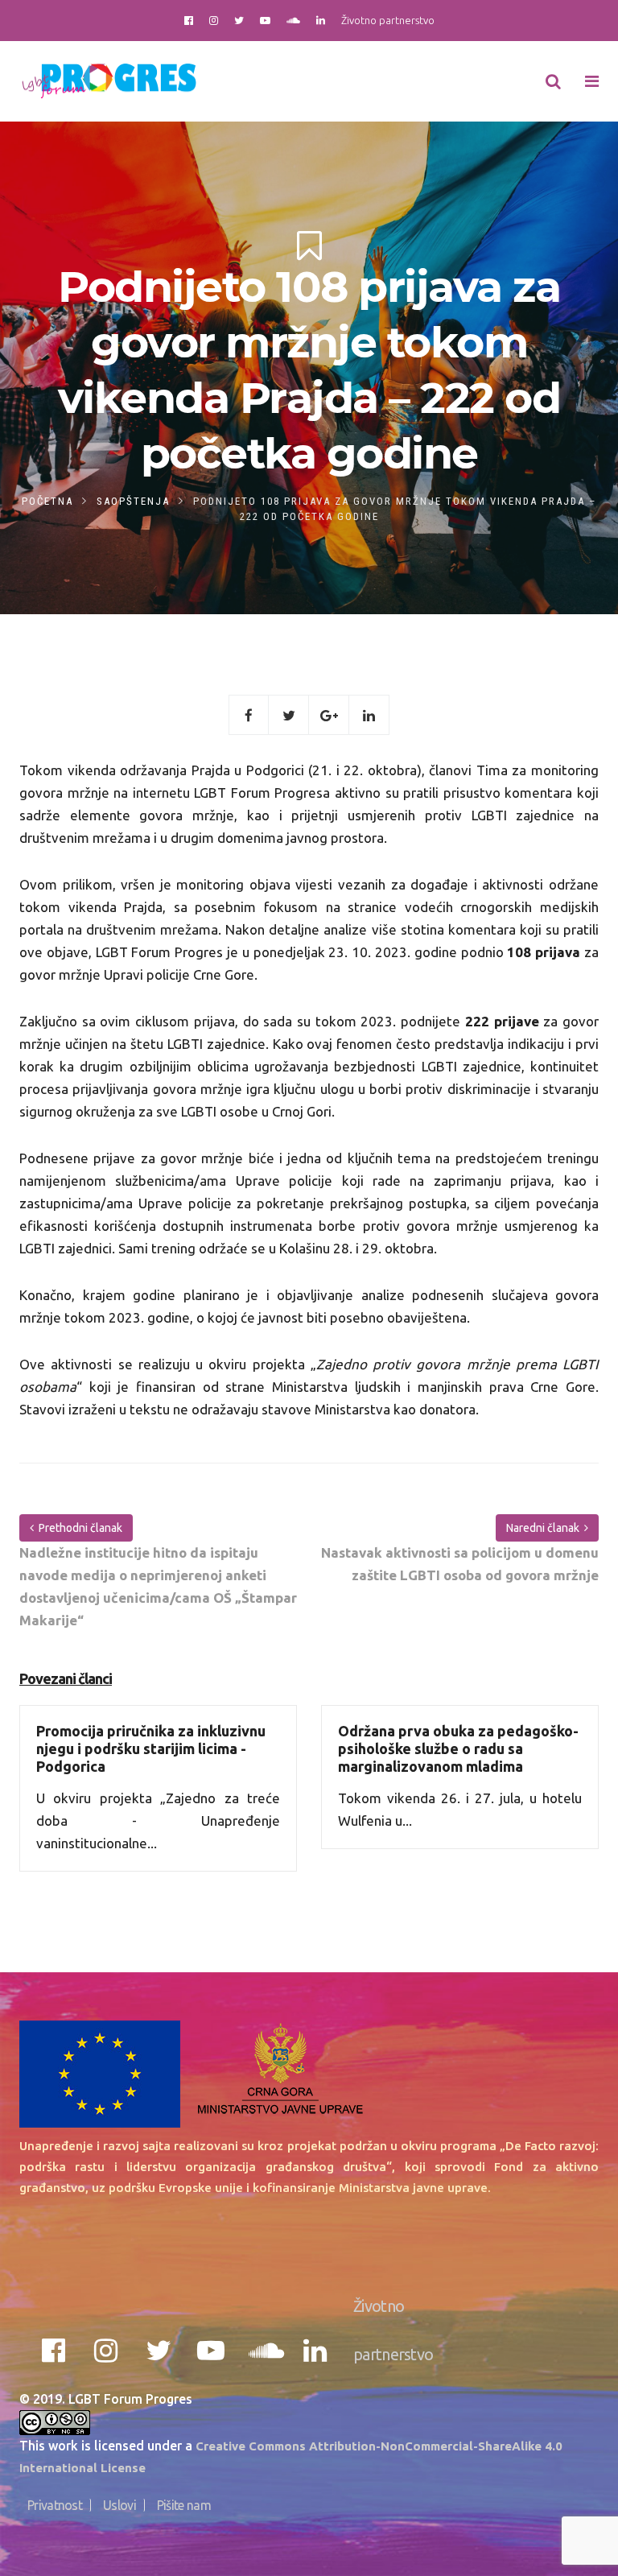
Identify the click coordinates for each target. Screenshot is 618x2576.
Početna (47, 501)
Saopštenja (133, 501)
